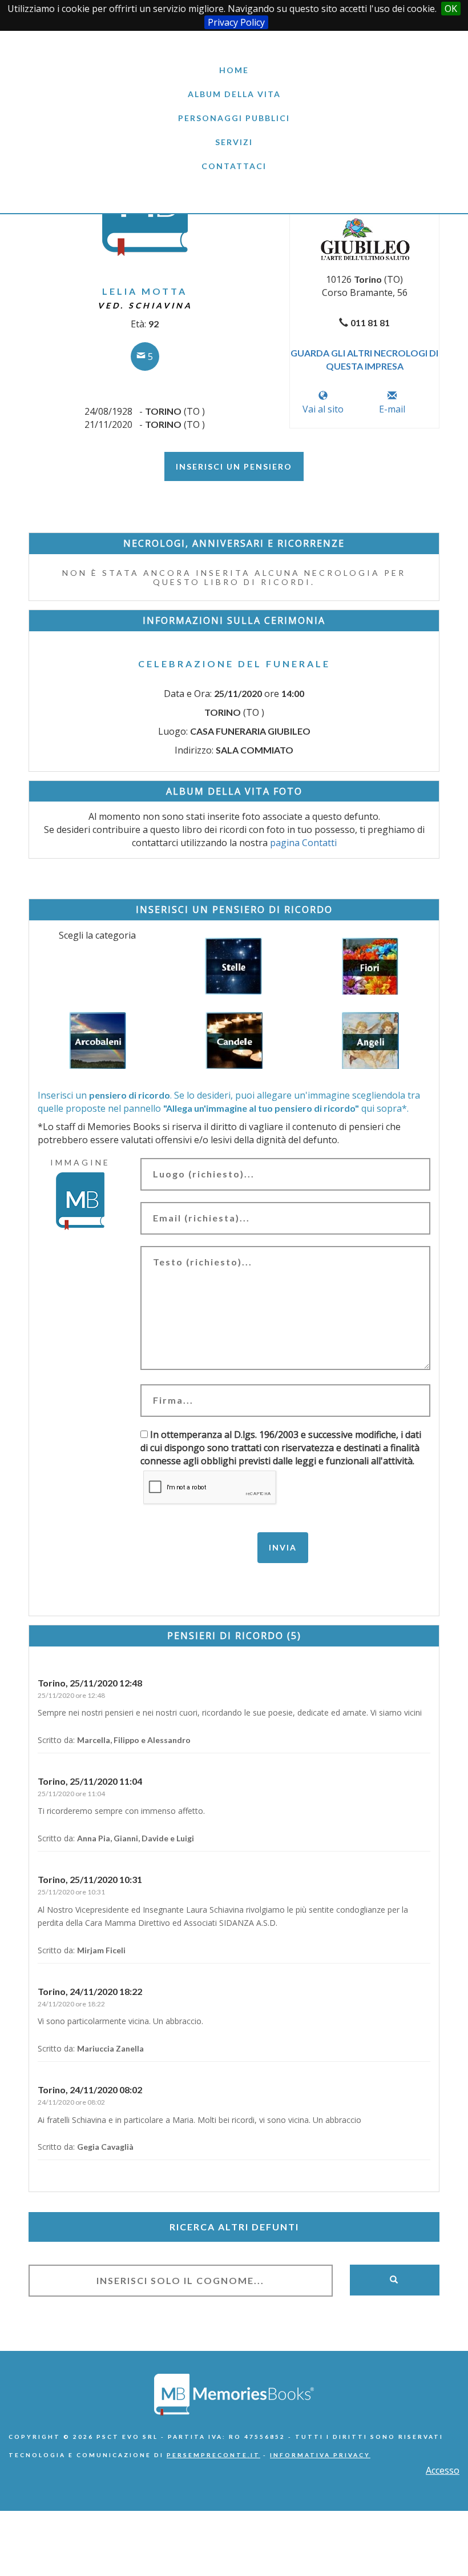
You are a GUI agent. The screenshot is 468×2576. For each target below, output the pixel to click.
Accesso (443, 2470)
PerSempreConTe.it (213, 2455)
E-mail (392, 409)
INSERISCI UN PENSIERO (234, 466)
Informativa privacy (320, 2455)
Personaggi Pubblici (234, 118)
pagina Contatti (303, 843)
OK (451, 9)
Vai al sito (323, 409)
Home (234, 70)
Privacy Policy (236, 22)
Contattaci (234, 166)
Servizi (234, 142)
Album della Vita (234, 94)
